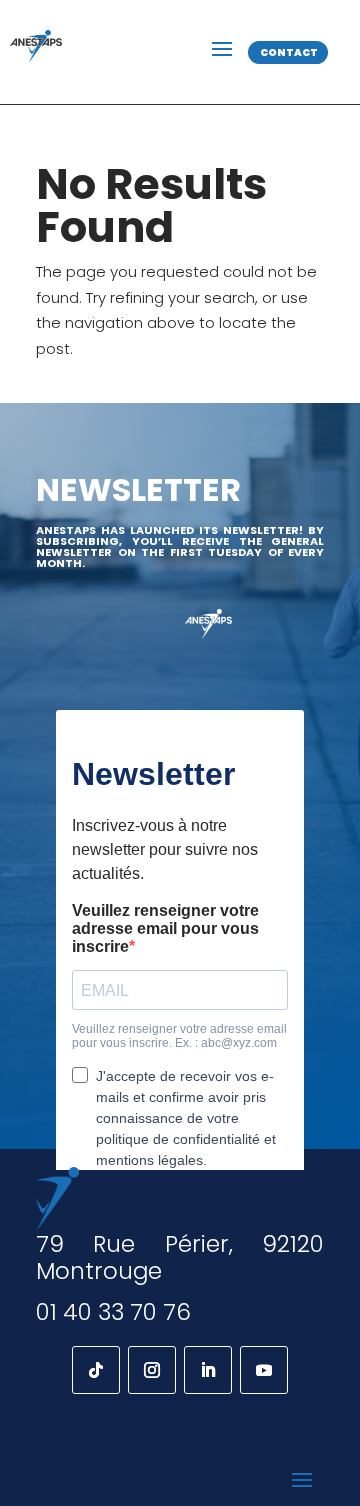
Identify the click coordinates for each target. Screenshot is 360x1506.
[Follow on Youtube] (264, 1370)
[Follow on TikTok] (96, 1370)
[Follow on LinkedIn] (208, 1370)
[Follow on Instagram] (152, 1370)
